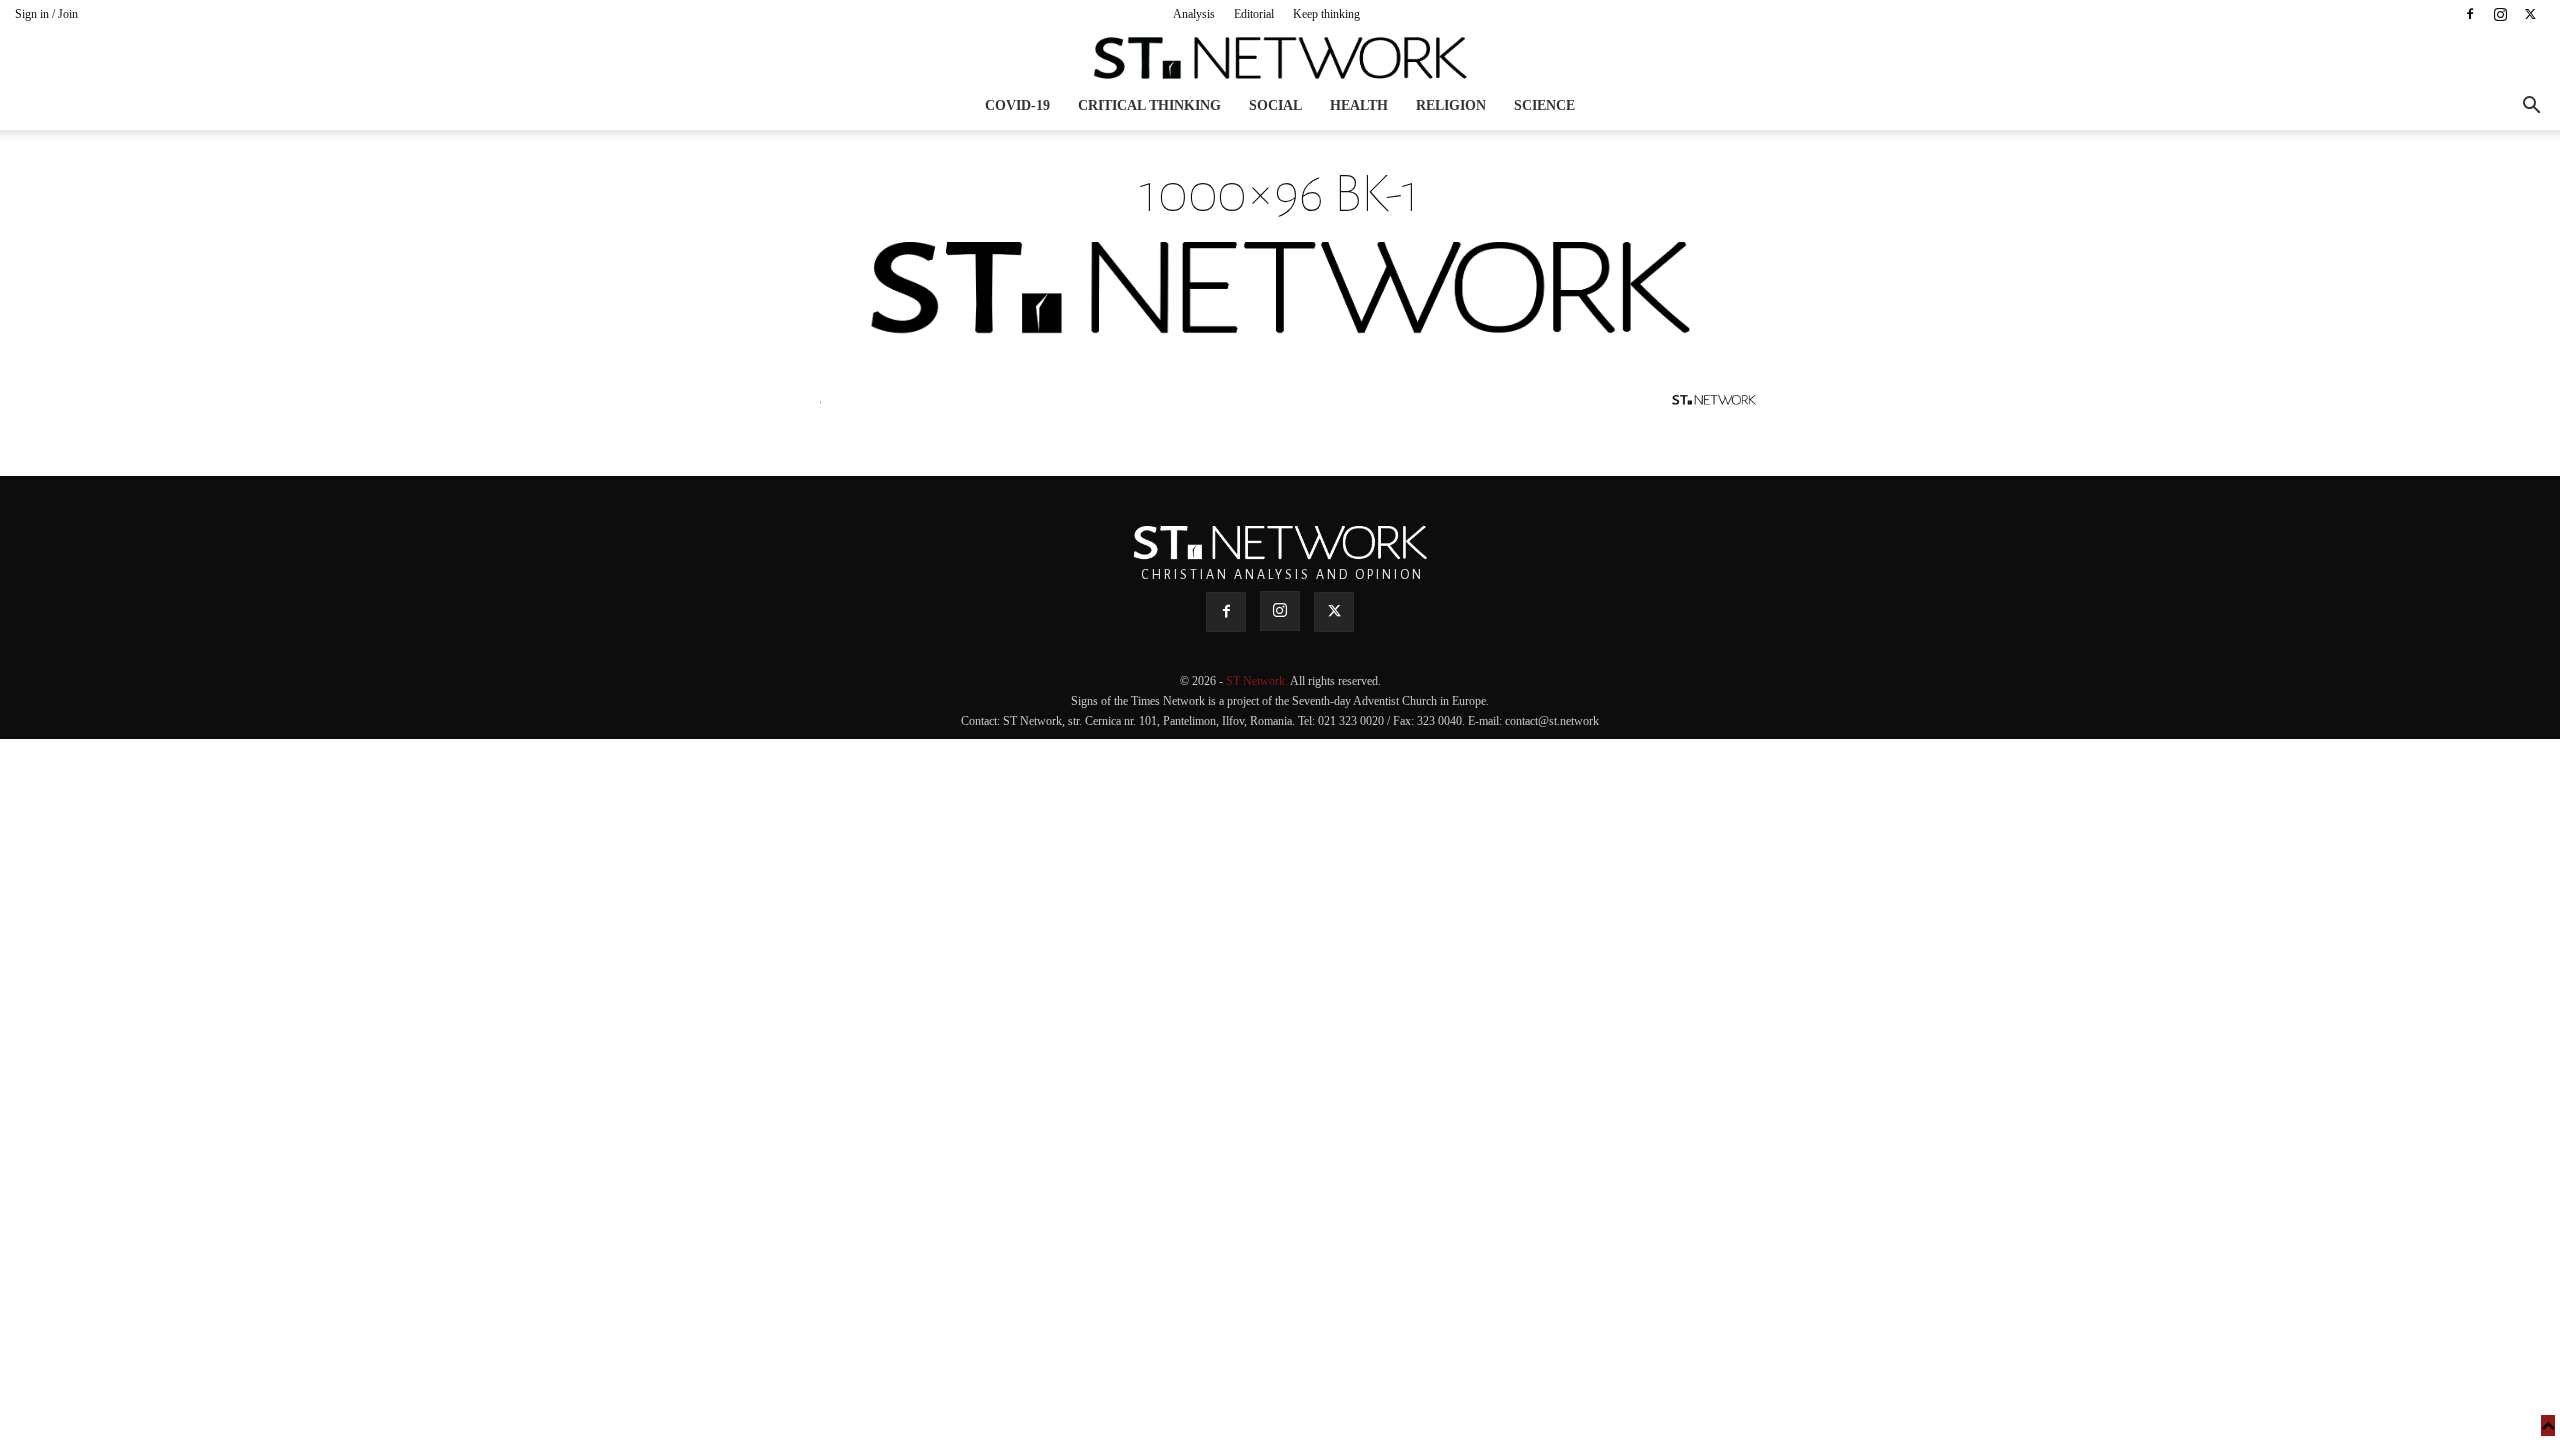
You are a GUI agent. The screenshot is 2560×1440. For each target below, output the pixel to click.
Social (1275, 105)
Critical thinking (1149, 105)
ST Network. (1258, 681)
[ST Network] (1280, 58)
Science (1544, 105)
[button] (2531, 107)
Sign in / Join (46, 14)
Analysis (1194, 14)
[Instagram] (2500, 14)
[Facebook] (2470, 14)
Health (1359, 105)
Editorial (1254, 14)
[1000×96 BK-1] (1280, 329)
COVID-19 (1017, 105)
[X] (2530, 14)
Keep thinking (1326, 14)
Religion (1451, 105)
